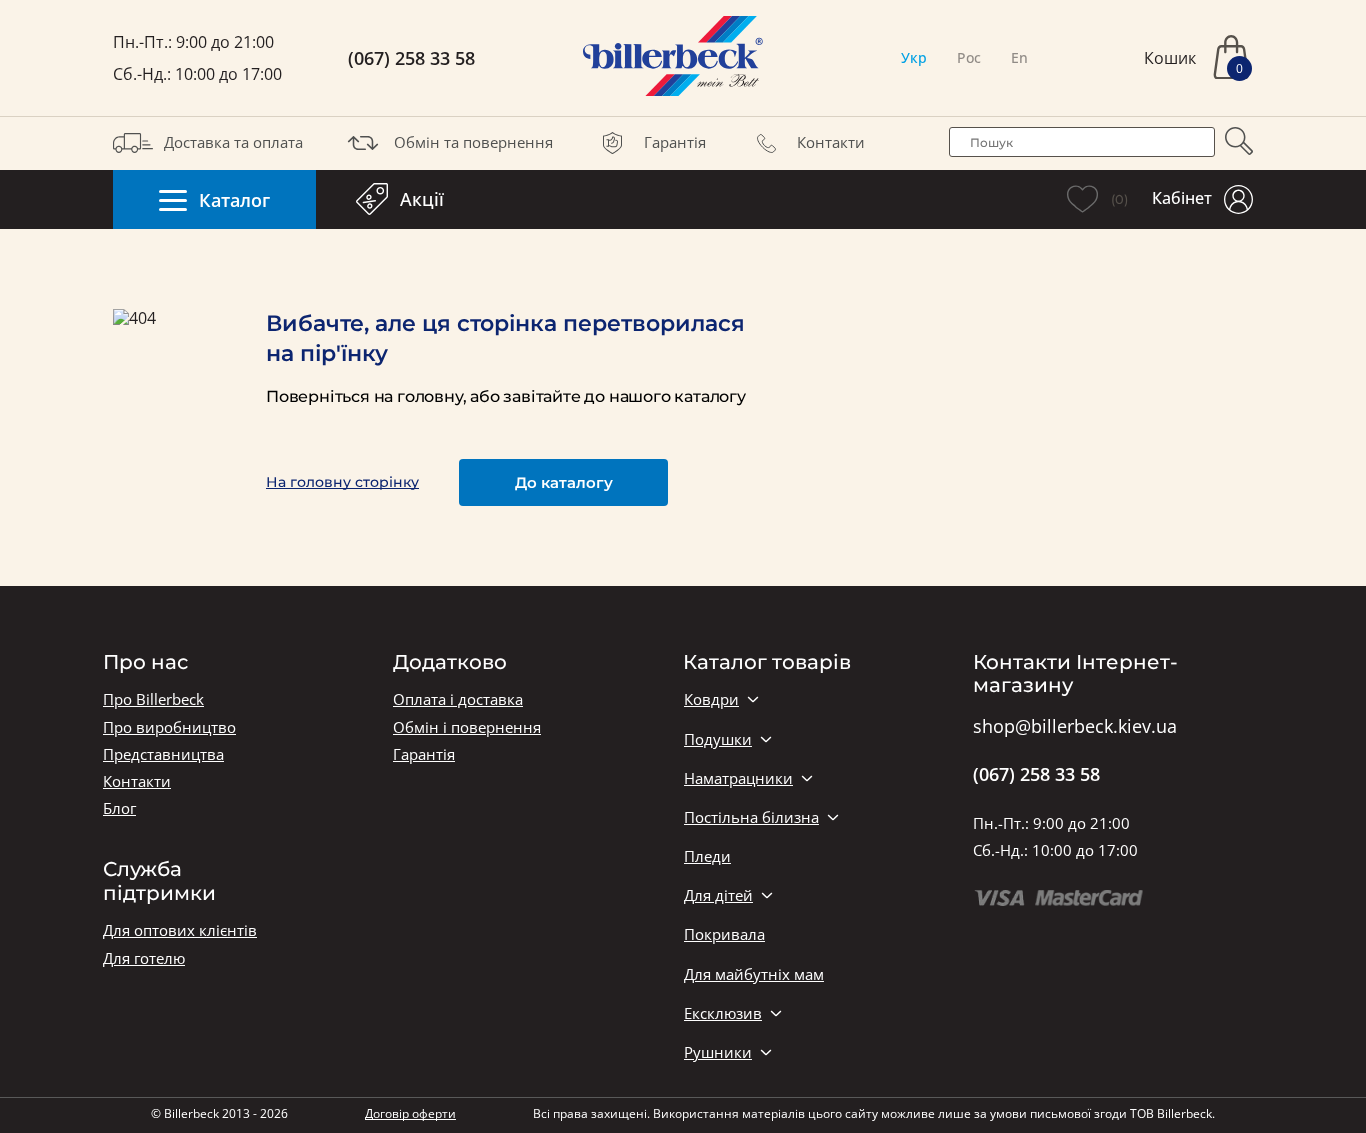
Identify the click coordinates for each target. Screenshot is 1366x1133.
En (1019, 57)
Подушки (718, 739)
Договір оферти (410, 1113)
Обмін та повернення (473, 142)
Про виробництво (169, 727)
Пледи (707, 856)
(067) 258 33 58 (411, 58)
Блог (119, 808)
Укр (914, 57)
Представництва (163, 754)
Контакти (831, 142)
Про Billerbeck (153, 699)
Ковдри (711, 699)
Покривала (724, 934)
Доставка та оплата (233, 142)
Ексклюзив (723, 1013)
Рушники (718, 1052)
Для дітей (718, 895)
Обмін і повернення (467, 727)
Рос (969, 57)
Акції (422, 199)
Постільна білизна (751, 817)
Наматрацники (738, 778)
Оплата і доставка (458, 699)
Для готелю (144, 958)
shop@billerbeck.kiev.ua (1075, 727)
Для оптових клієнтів (180, 930)
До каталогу (564, 482)
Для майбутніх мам (754, 974)
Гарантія (675, 142)
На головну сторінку (342, 482)
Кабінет (1182, 198)
